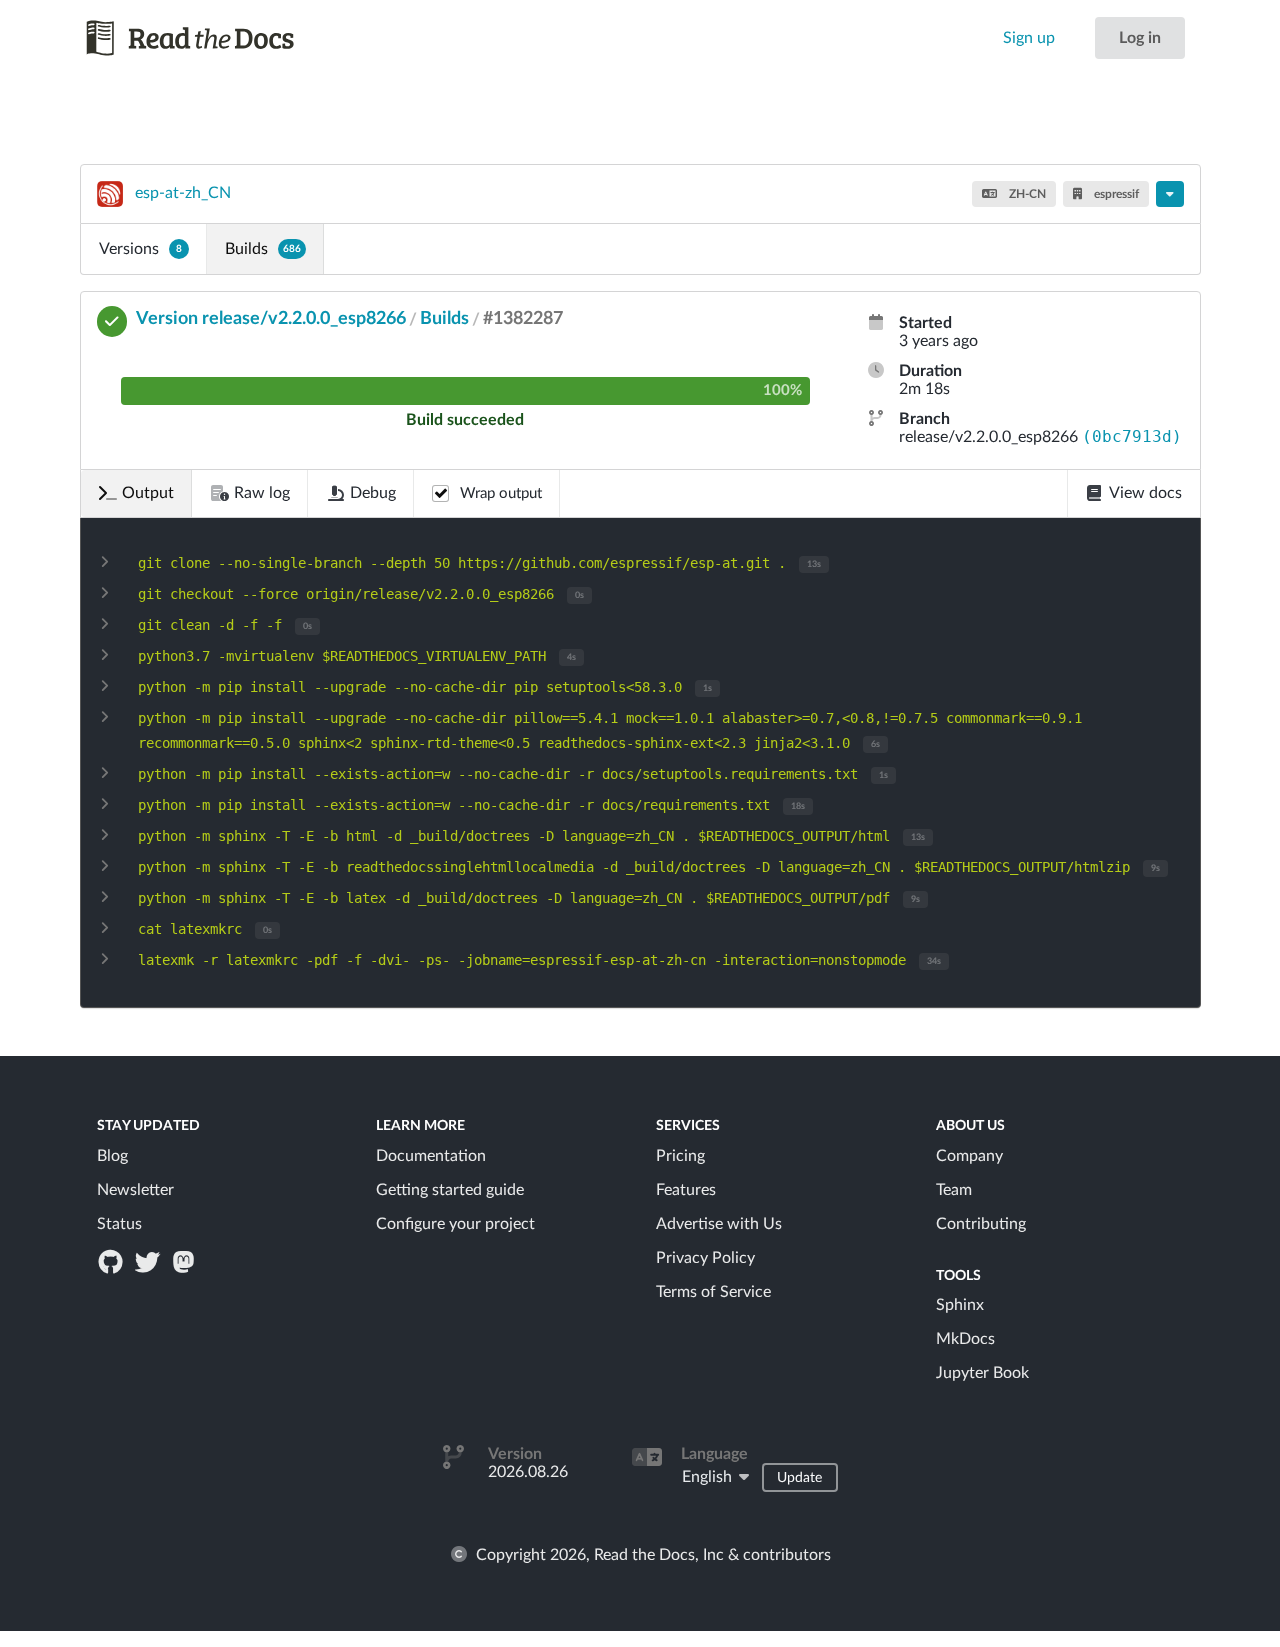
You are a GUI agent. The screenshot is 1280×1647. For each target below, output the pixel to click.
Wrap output (501, 493)
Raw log (262, 493)
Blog (112, 1156)
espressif (1115, 194)
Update (799, 1478)
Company (969, 1156)
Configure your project (455, 1224)
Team (954, 1190)
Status (119, 1224)
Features (686, 1190)
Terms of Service (713, 1292)
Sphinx (960, 1305)
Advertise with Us (719, 1224)
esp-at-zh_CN (183, 193)
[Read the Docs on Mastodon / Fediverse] (185, 1261)
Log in (1140, 38)
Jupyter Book (982, 1373)
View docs (1145, 493)
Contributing (981, 1224)
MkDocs (965, 1339)
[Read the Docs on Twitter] (149, 1261)
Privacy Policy (705, 1258)
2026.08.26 (528, 1472)
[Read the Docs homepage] (209, 38)
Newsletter (135, 1190)
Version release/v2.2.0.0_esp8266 (271, 319)
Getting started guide (450, 1190)
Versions (140, 249)
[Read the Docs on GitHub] (113, 1261)
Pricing (680, 1156)
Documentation (431, 1156)
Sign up (1029, 38)
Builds (263, 249)
